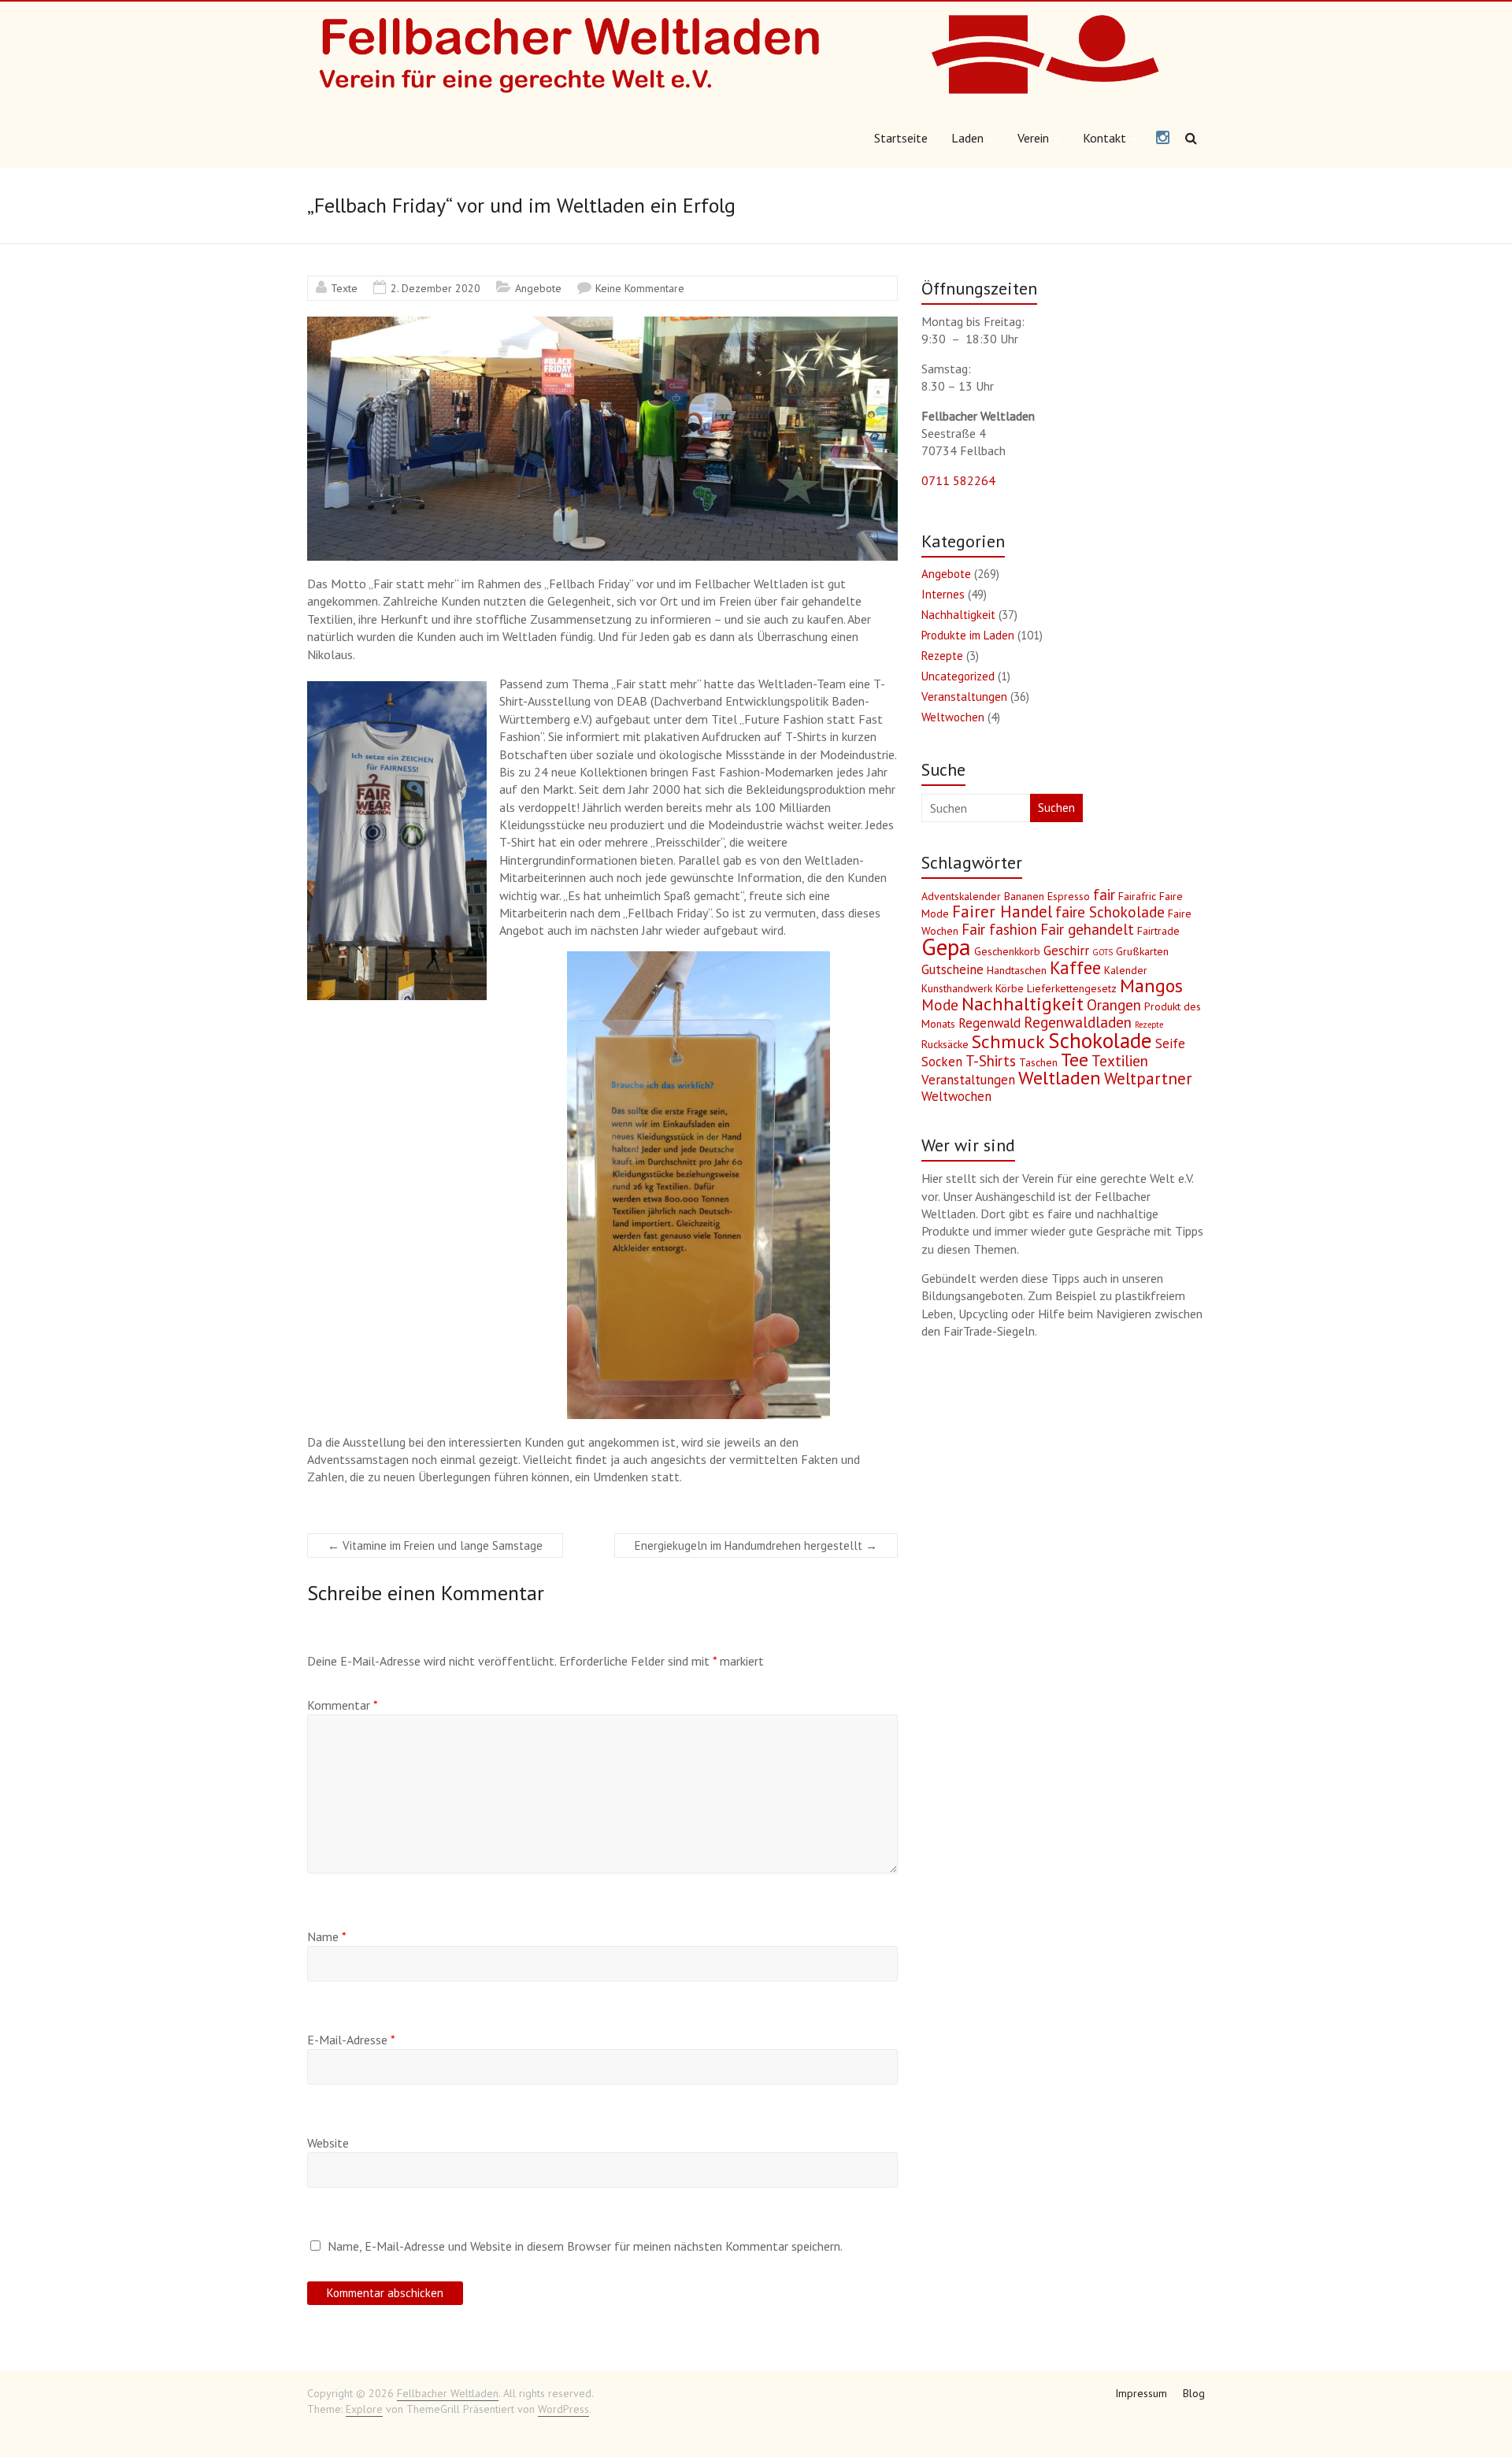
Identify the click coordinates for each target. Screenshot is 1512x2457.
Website (328, 2143)
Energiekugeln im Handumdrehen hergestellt (756, 1545)
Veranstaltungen (964, 697)
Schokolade (1100, 1040)
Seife (1170, 1043)
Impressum (1141, 2393)
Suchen (1056, 808)
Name (327, 1936)
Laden (967, 138)
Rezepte (942, 656)
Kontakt (1104, 138)
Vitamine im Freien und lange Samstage (435, 1545)
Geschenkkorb (1007, 951)
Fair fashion (999, 929)
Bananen (1024, 896)
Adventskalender (961, 896)
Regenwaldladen (1078, 1022)
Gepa (946, 947)
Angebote (538, 288)
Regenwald (989, 1023)
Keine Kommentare (640, 288)
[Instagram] (1163, 139)
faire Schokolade (1110, 912)
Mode (940, 1005)
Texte (344, 288)
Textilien (1120, 1061)
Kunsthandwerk (957, 988)
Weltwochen (953, 717)
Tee (1075, 1060)
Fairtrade (1158, 931)
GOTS (1102, 952)
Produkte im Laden (968, 635)
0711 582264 (958, 480)
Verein (1033, 138)
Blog (1194, 2393)
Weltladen (1060, 1078)
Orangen (1114, 1005)
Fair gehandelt (1087, 929)
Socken (942, 1062)
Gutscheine (952, 969)
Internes (943, 594)
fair (1104, 895)
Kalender (1126, 970)
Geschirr (1066, 951)
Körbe (1010, 988)
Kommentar (343, 1705)
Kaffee (1075, 967)
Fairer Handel (1002, 912)
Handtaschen (1017, 970)
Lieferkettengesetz (1072, 988)
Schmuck (1008, 1041)
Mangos (1151, 986)
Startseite (901, 138)
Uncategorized (958, 676)
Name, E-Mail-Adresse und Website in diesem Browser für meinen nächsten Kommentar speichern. (585, 2246)
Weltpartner (1148, 1078)
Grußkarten (1142, 951)
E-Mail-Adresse (351, 2040)
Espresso (1069, 896)
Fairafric (1137, 896)
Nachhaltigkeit (958, 615)
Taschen (1038, 1062)
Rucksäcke (945, 1044)
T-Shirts (991, 1061)
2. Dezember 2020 (435, 288)
